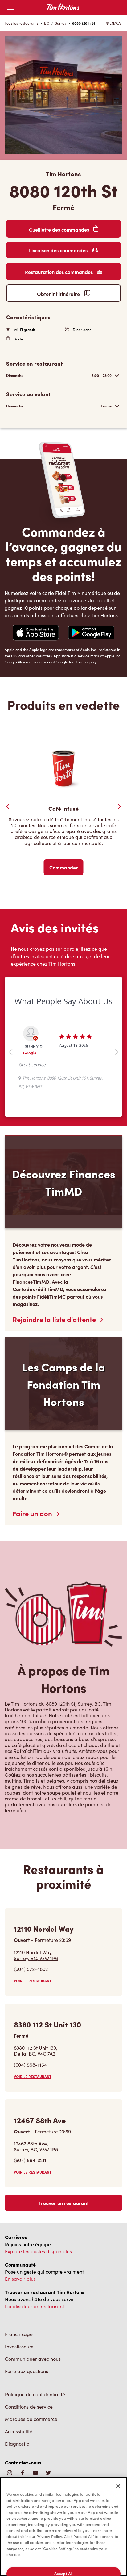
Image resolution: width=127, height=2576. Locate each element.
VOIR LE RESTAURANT (33, 1981)
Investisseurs (19, 2346)
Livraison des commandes (59, 250)
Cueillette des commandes (60, 229)
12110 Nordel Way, (36, 1955)
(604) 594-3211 (30, 2160)
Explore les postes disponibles (38, 2251)
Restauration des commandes (59, 272)
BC (47, 23)
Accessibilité (19, 2431)
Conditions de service (29, 2407)
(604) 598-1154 (30, 2065)
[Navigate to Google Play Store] (91, 633)
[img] (48, 2473)
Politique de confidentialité (35, 2394)
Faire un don (33, 1513)
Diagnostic (17, 2444)
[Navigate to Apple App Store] (36, 633)
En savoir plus (20, 2279)
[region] (63, 2527)
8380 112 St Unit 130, (36, 2051)
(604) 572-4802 (31, 1969)
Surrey (61, 23)
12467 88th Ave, (36, 2146)
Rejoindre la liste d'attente (55, 1319)
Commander (64, 867)
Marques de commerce (31, 2419)
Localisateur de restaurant (35, 2306)
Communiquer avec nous (33, 2359)
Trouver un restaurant (64, 2203)
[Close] (118, 2486)
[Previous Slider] (8, 806)
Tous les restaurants (21, 23)
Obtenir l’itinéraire (59, 294)
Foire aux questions (27, 2371)
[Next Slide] (119, 806)
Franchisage (19, 2334)
